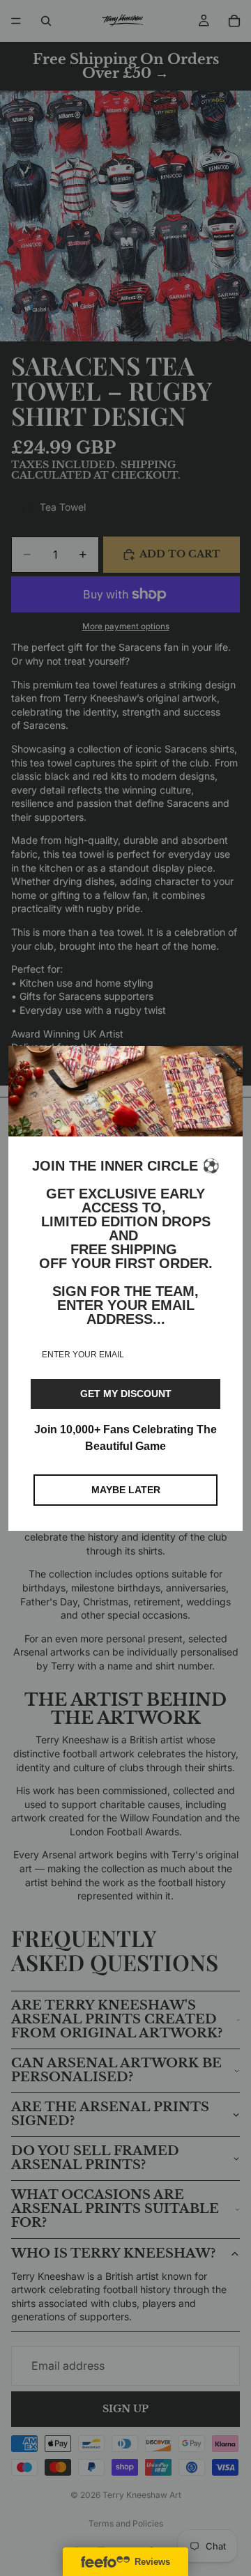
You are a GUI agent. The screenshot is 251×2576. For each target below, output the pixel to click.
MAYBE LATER (126, 1490)
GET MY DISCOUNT (126, 1394)
